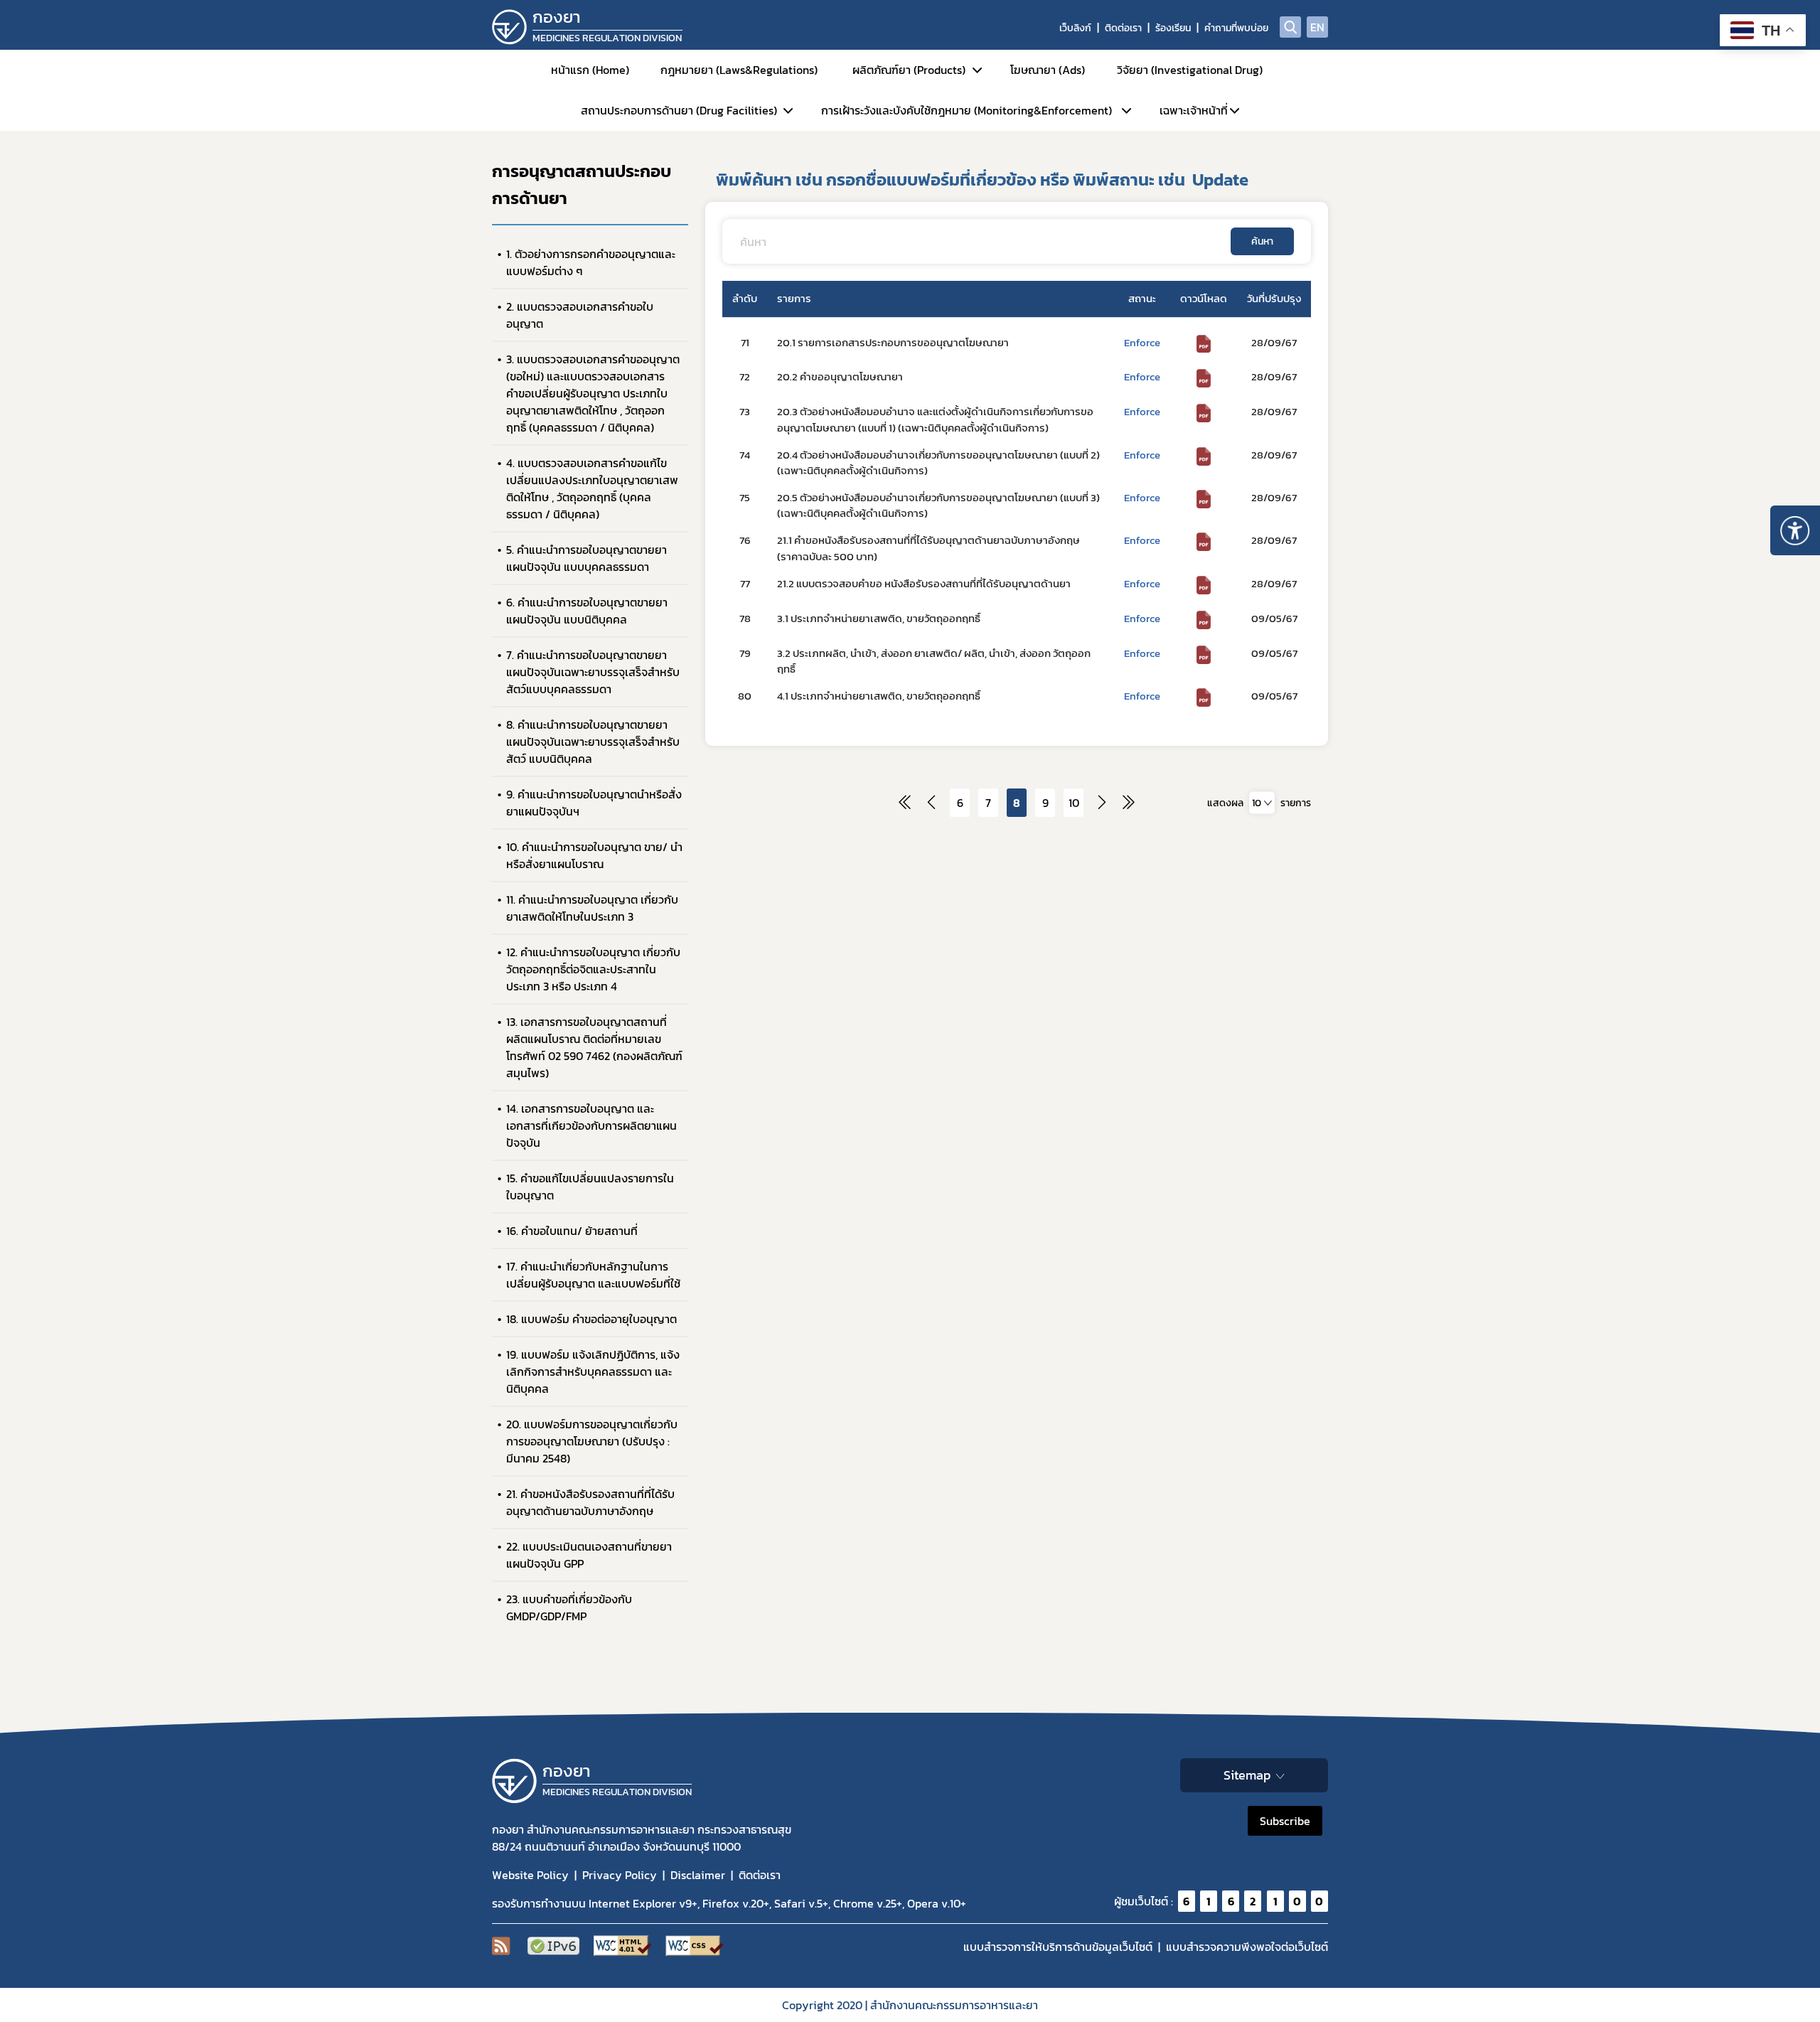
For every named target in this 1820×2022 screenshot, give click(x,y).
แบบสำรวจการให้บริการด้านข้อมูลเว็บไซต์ (1058, 1947)
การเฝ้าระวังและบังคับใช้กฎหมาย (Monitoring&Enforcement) (967, 110)
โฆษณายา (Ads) (1048, 70)
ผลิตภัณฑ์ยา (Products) (909, 70)
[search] (1290, 27)
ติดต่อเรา (1123, 28)
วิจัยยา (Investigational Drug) (1190, 70)
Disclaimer (698, 1875)
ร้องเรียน (1173, 28)
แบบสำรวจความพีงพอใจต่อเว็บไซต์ (1247, 1947)
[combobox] (1262, 802)
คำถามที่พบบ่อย (1236, 28)
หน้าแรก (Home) (590, 70)
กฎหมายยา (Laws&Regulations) (739, 70)
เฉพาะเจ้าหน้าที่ (1194, 110)
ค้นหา (1262, 241)
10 (1074, 803)
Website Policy (530, 1875)
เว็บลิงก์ (1075, 28)
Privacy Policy (620, 1875)
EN (1317, 27)
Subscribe (1285, 1821)
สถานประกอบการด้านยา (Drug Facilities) (679, 110)
